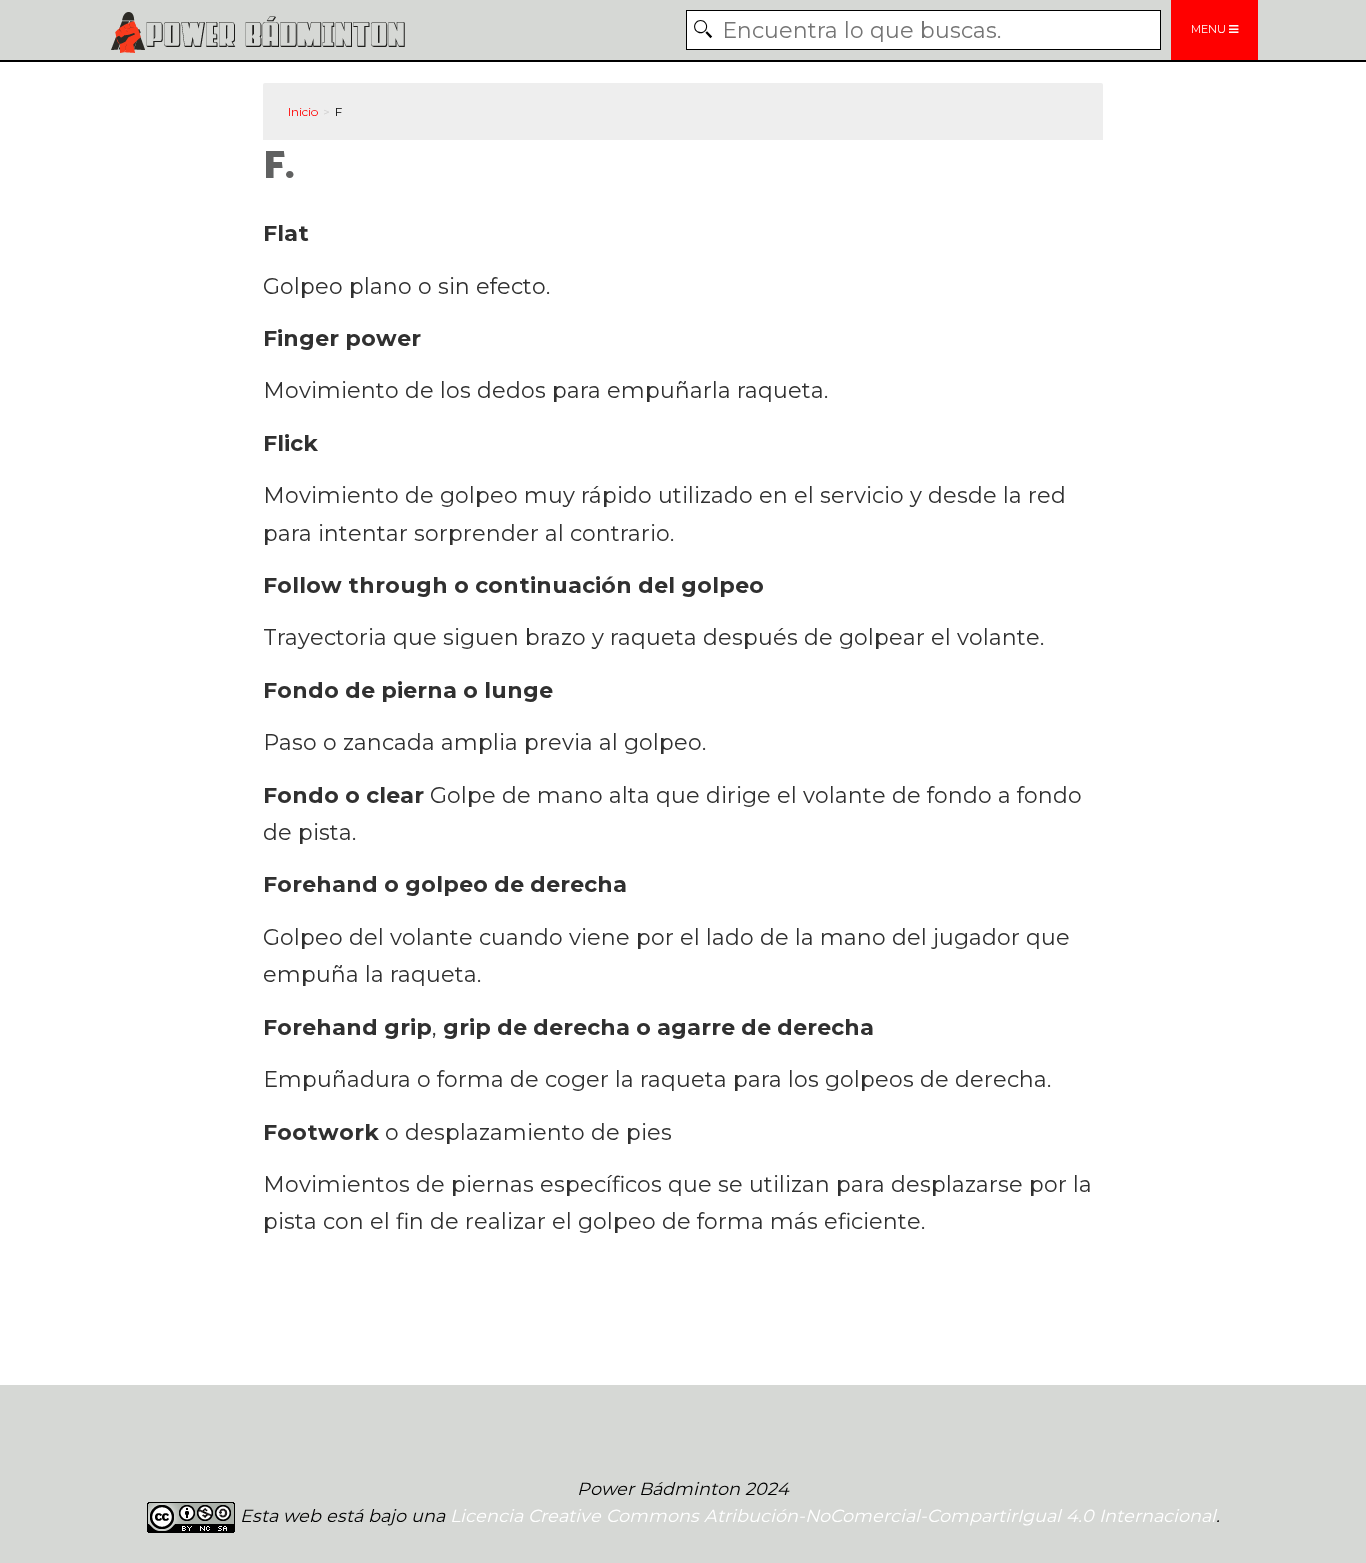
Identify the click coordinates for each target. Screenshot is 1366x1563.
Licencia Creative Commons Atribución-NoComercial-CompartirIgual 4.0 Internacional (833, 1515)
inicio (303, 111)
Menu (1210, 29)
